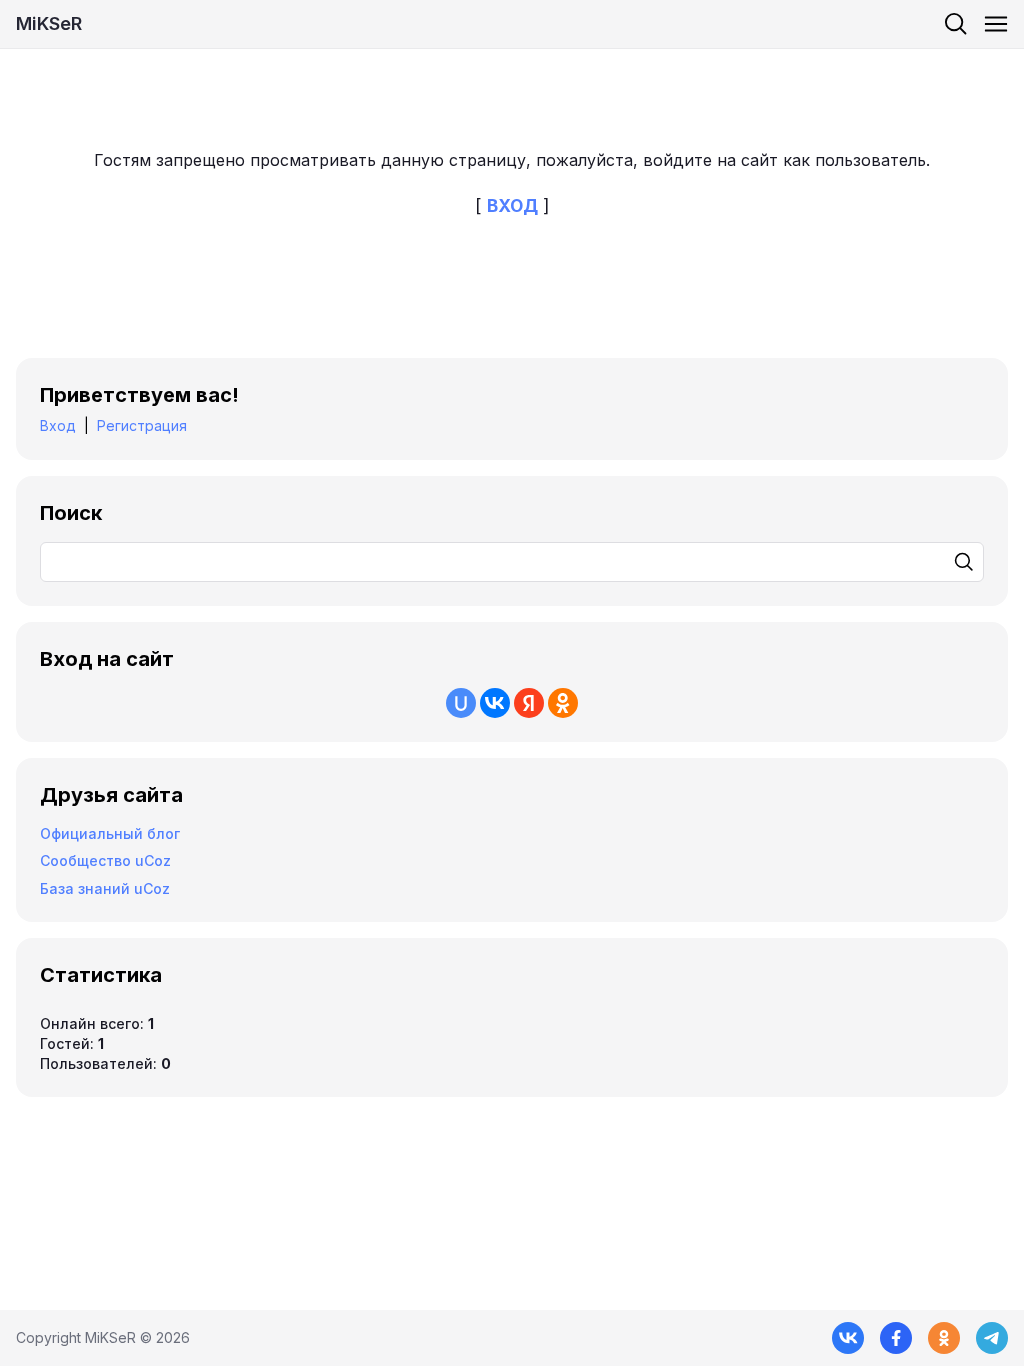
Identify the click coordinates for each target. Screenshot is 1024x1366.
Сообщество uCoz (105, 860)
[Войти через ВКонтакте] (495, 703)
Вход (58, 425)
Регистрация (142, 425)
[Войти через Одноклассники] (563, 703)
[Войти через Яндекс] (529, 703)
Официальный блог (110, 833)
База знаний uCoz (105, 888)
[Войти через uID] (461, 703)
